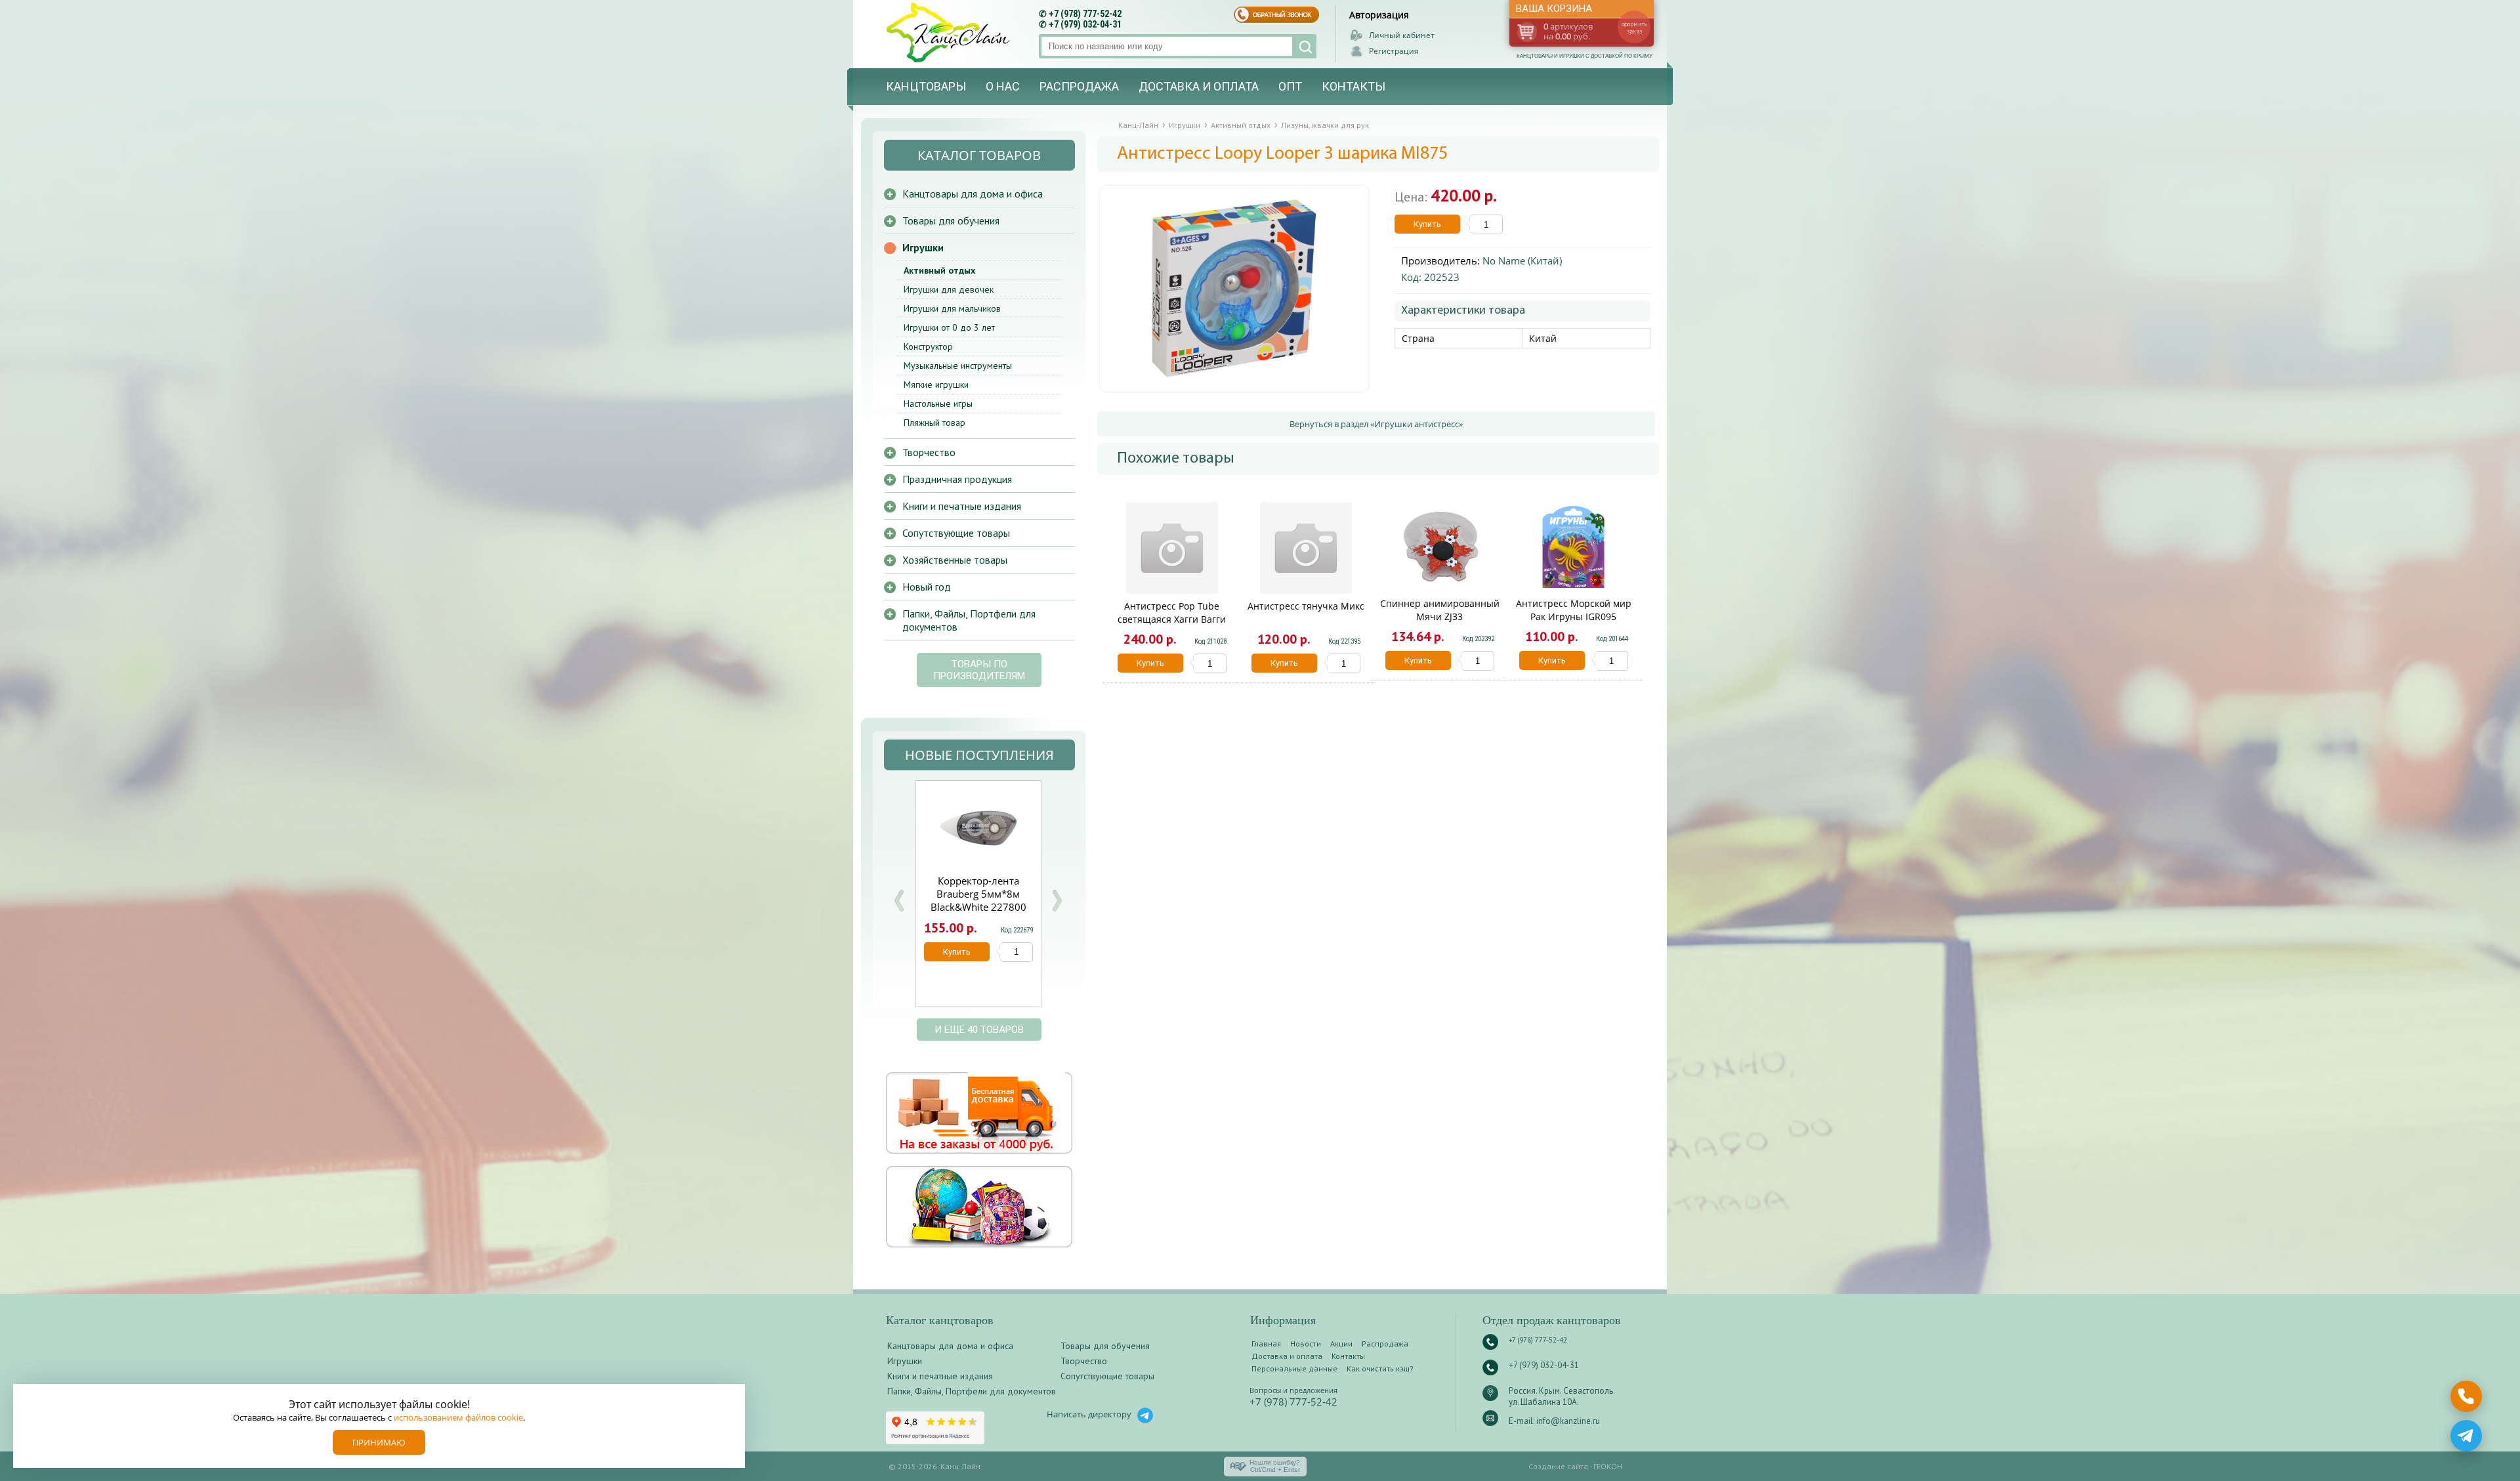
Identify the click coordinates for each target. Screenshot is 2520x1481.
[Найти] (1304, 46)
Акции (1341, 1344)
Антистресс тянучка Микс (1306, 606)
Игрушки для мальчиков (952, 308)
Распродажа (1079, 86)
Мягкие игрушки (936, 385)
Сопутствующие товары (956, 533)
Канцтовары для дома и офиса (973, 194)
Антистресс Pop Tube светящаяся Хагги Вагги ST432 (1172, 619)
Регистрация (1394, 51)
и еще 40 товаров (979, 1030)
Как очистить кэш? (1380, 1368)
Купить (1427, 224)
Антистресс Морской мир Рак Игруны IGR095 (1574, 610)
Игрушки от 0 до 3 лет (949, 327)
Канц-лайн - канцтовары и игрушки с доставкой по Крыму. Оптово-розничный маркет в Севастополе (950, 32)
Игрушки (923, 247)
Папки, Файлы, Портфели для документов (969, 620)
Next (1057, 901)
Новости (1306, 1344)
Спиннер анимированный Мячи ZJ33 (1440, 610)
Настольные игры (938, 404)
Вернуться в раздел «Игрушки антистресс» (1376, 424)
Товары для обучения (951, 220)
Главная (1266, 1344)
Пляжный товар (934, 423)
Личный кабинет (1402, 35)
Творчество (929, 452)
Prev (899, 901)
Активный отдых (939, 270)
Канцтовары (926, 86)
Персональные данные (1294, 1368)
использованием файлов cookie (458, 1417)
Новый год (927, 587)
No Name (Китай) (1522, 261)
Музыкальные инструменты (958, 365)
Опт (1290, 86)
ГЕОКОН (1608, 1466)
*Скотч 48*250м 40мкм (978, 887)
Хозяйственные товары (955, 560)
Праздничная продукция (957, 479)
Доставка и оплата (1199, 86)
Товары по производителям (979, 670)
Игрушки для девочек (949, 289)
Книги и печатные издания (962, 506)
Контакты (1354, 86)
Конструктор (928, 346)
